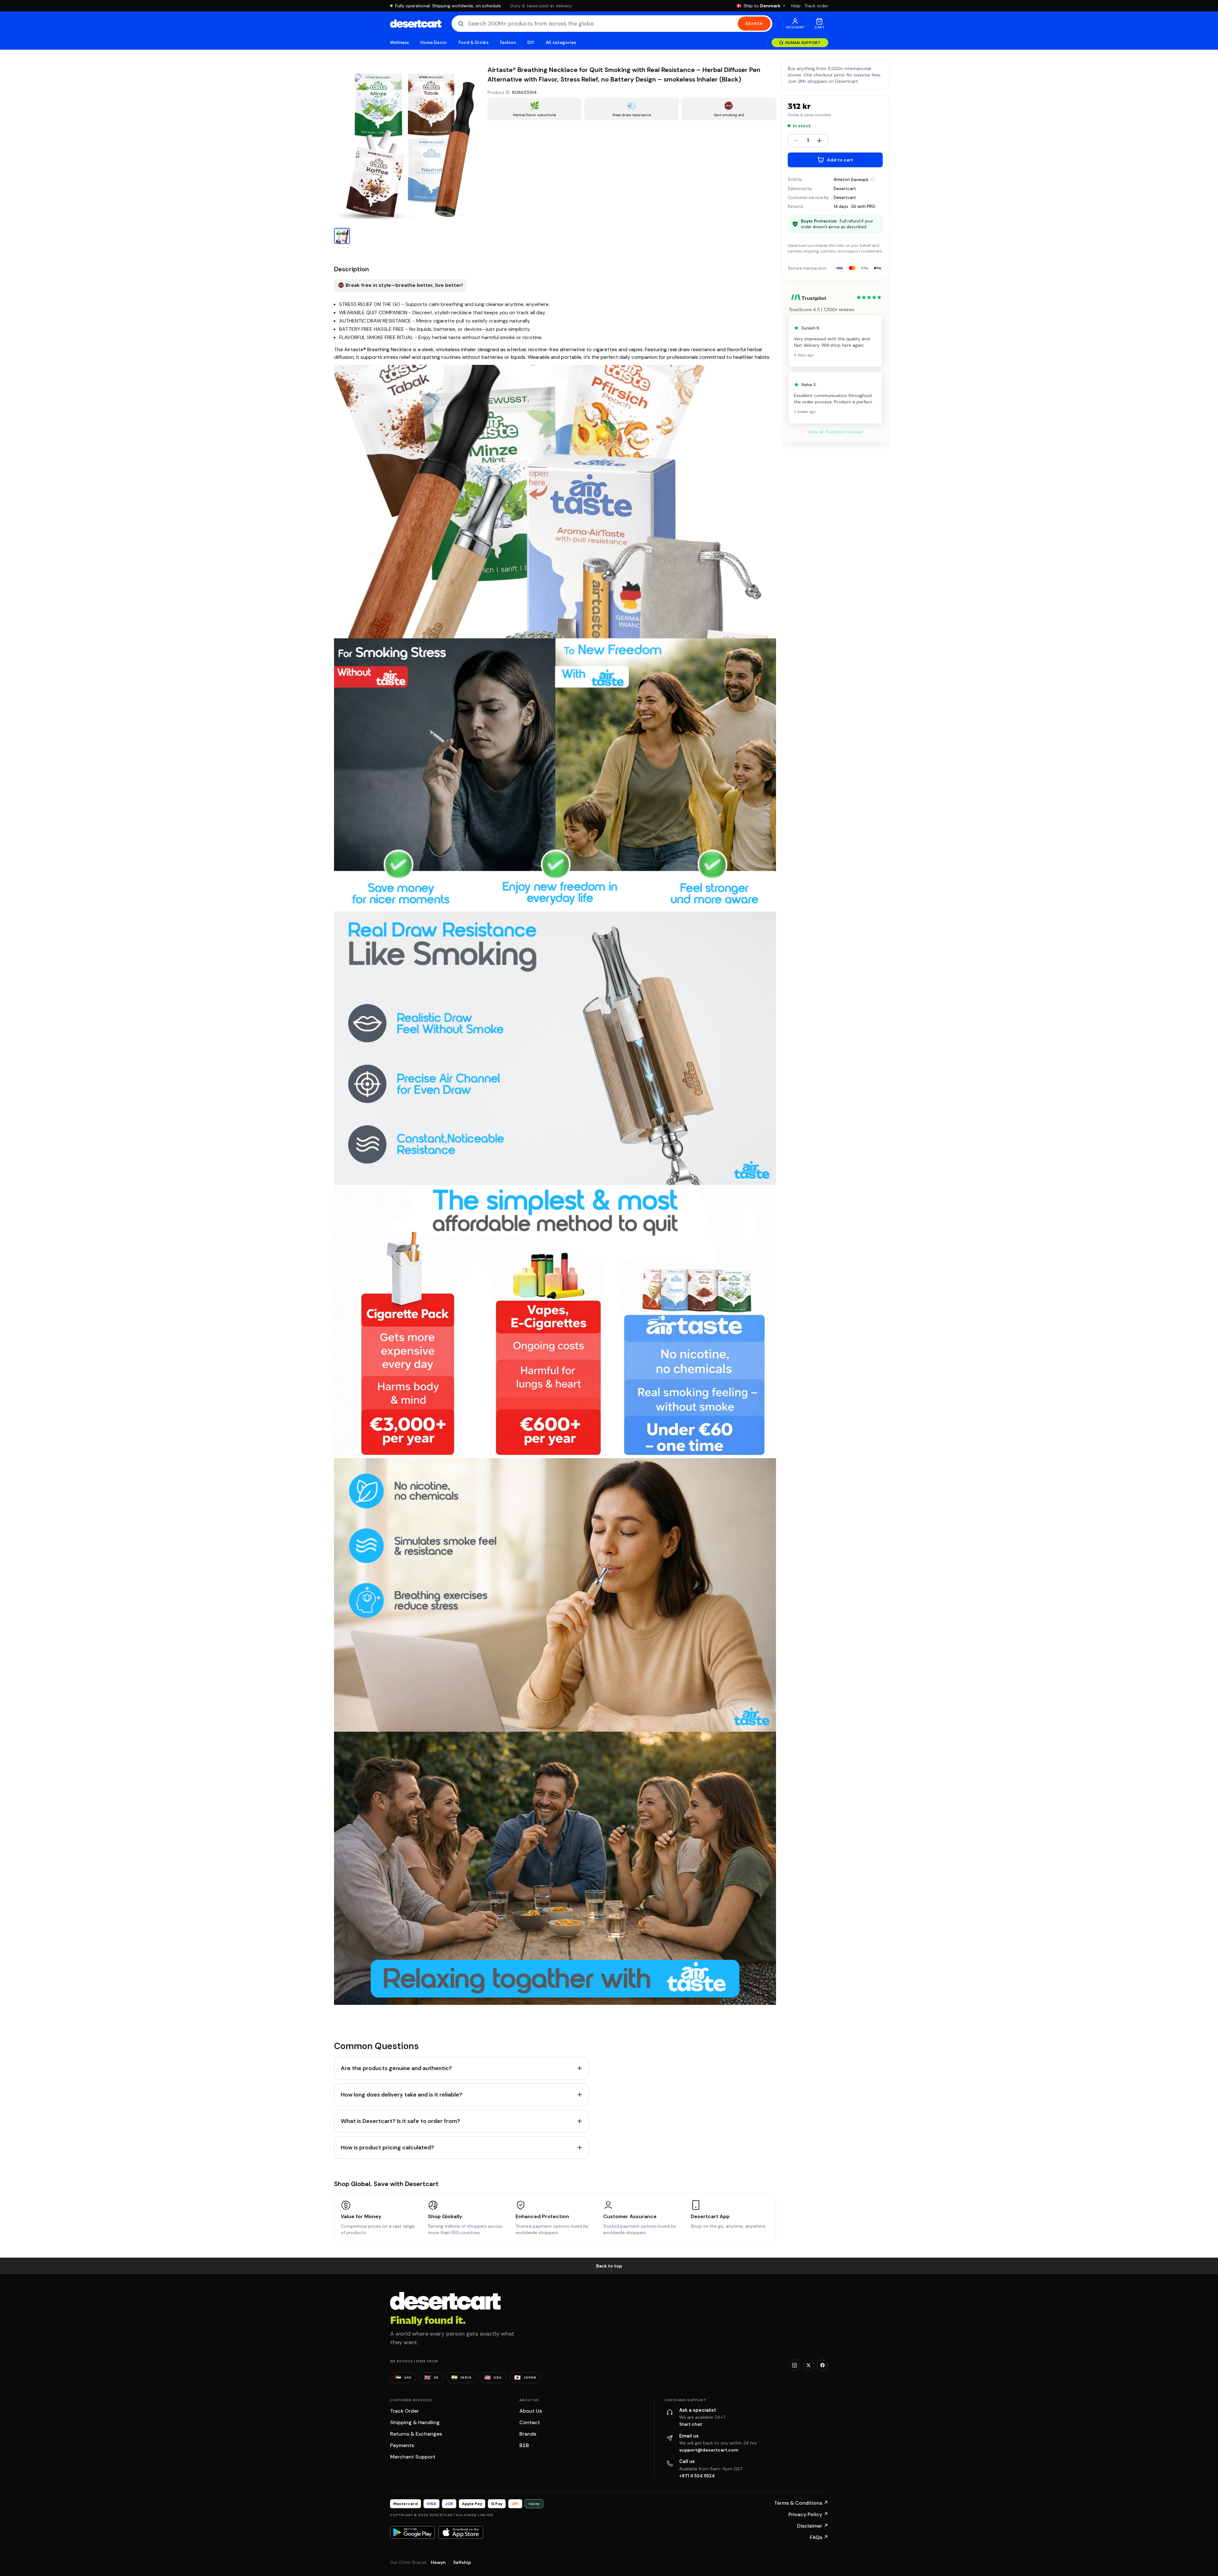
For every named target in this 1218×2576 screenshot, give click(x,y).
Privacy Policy (808, 2514)
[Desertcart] (416, 24)
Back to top (609, 2266)
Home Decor (434, 43)
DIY (531, 43)
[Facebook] (823, 2365)
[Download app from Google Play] (412, 2532)
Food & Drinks (474, 43)
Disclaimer (813, 2526)
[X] (808, 2365)
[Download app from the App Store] (461, 2532)
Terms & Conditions (801, 2503)
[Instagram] (794, 2365)
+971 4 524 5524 (697, 2476)
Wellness (400, 43)
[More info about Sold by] (873, 179)
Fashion (508, 43)
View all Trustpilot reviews (835, 432)
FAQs (819, 2537)
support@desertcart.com (709, 2450)
